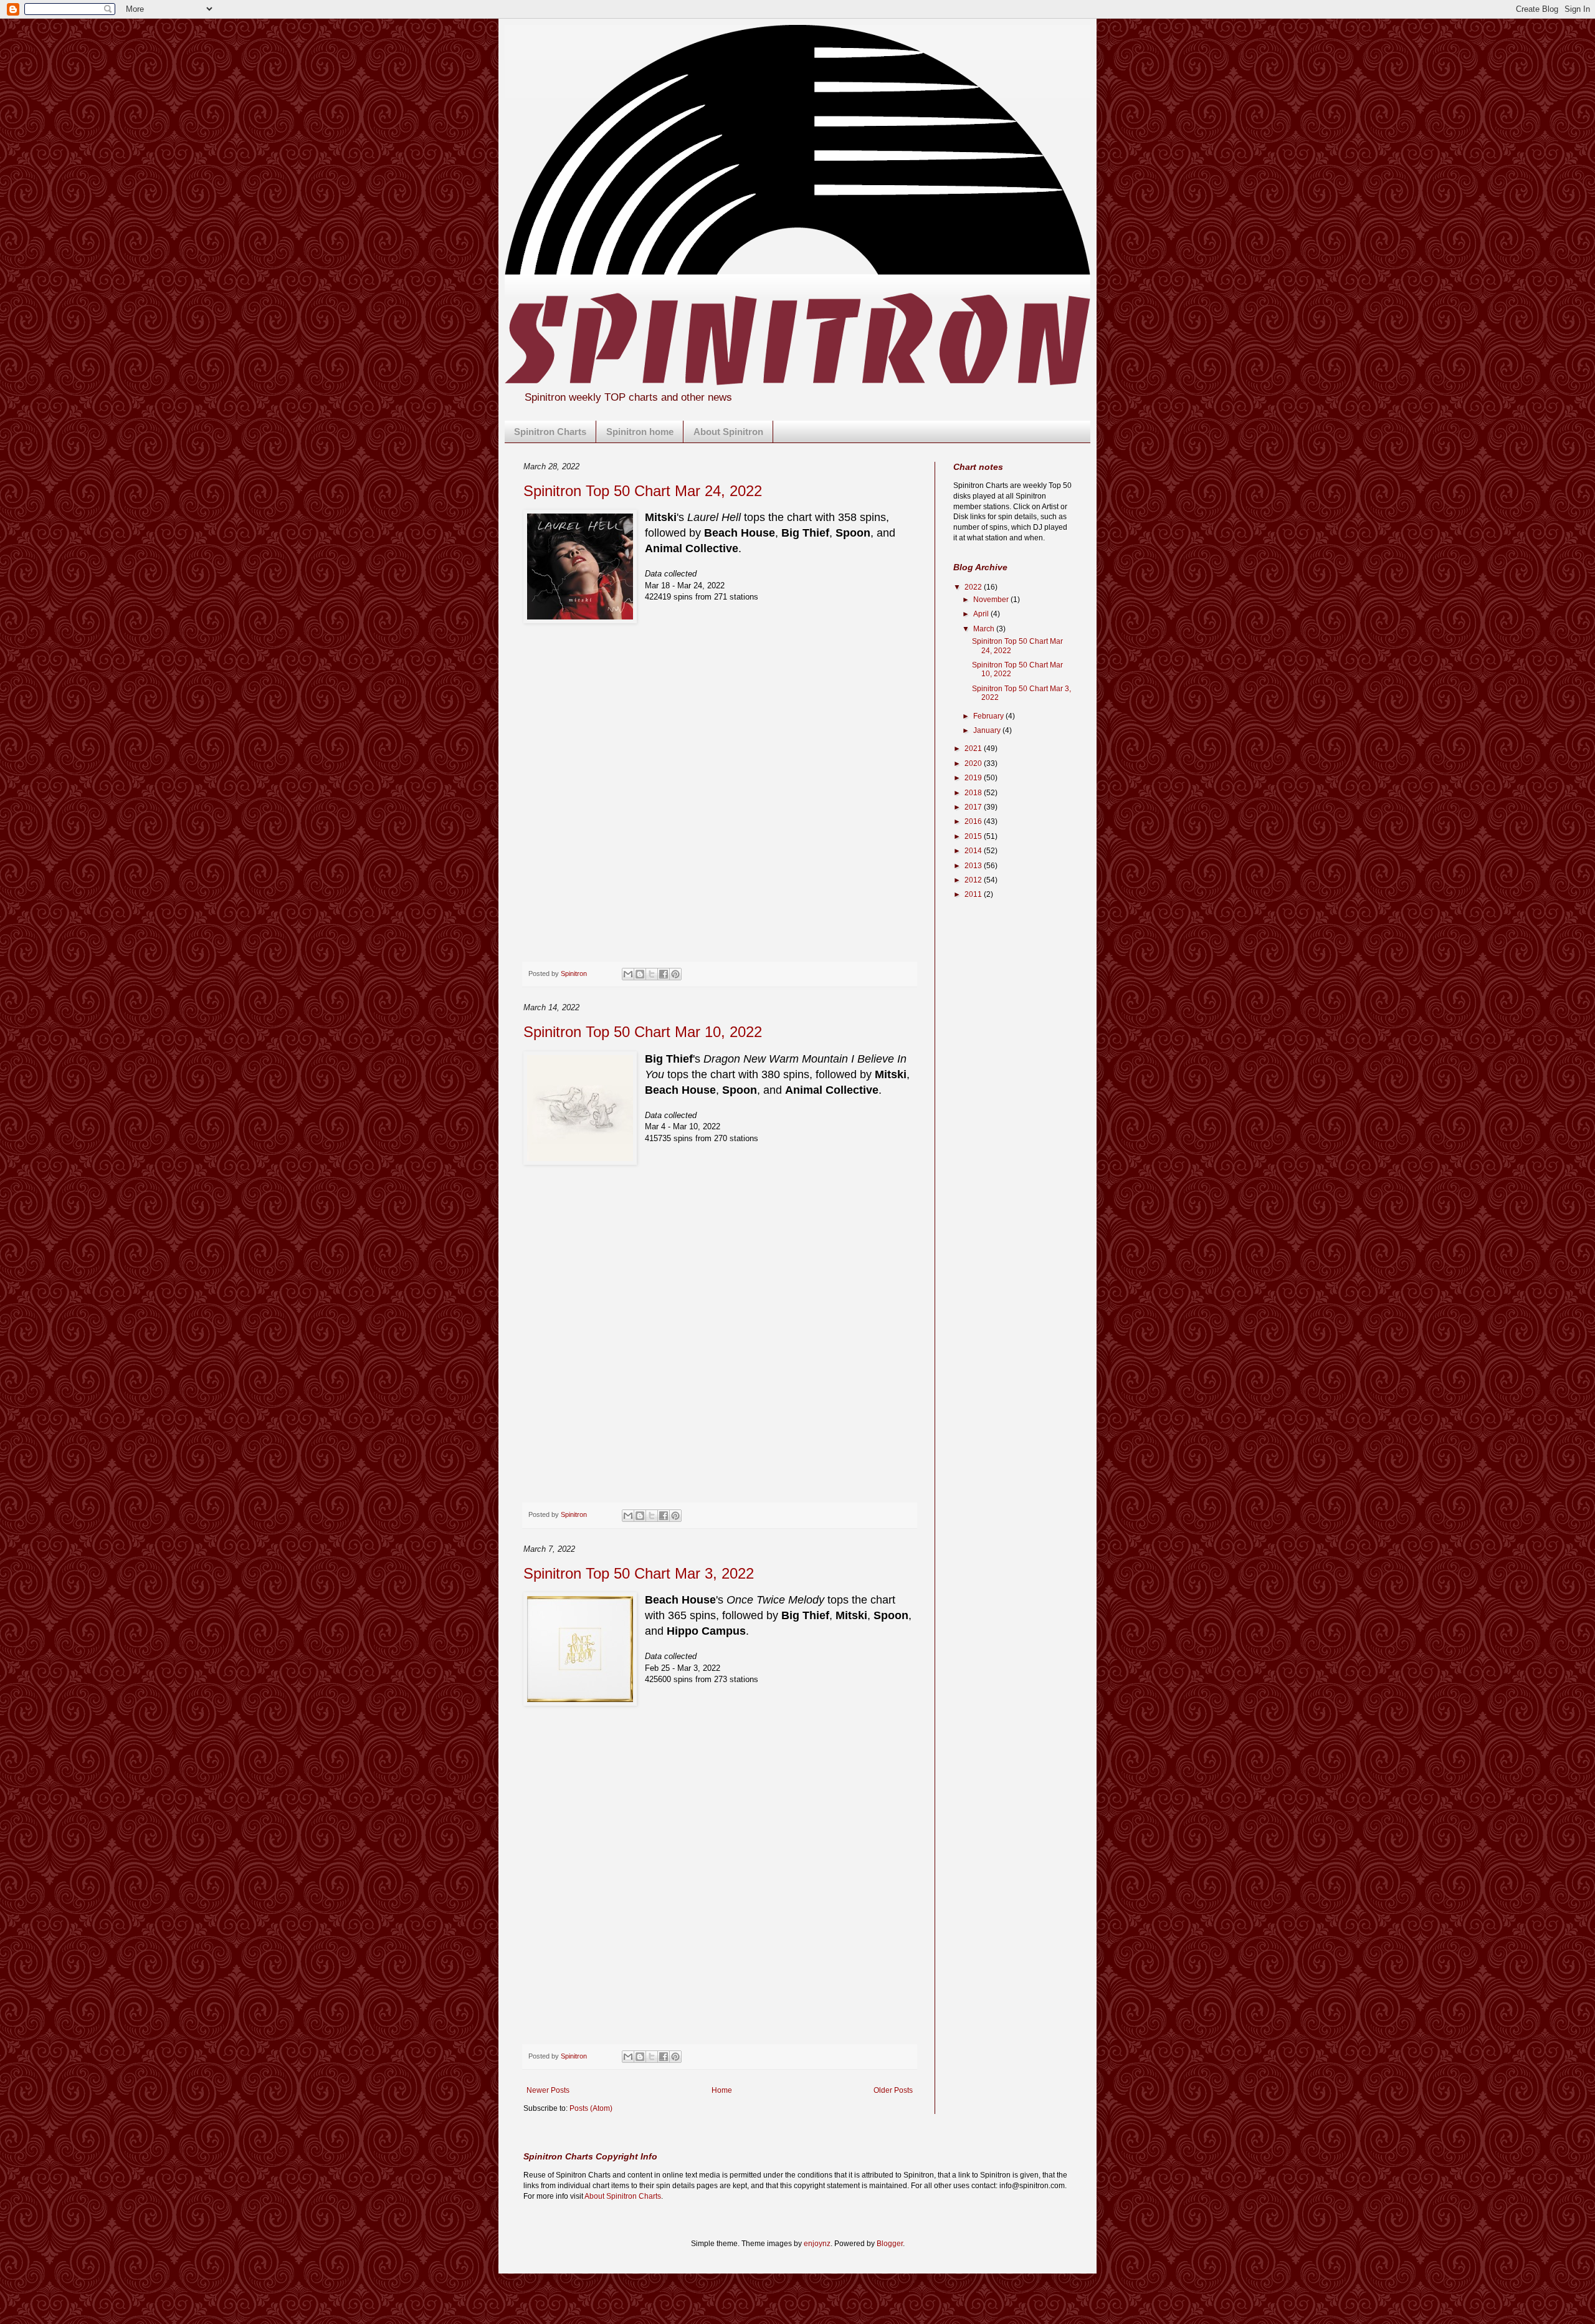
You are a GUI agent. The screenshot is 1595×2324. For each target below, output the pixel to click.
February (989, 716)
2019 (974, 778)
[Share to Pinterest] (675, 974)
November (992, 600)
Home (722, 2090)
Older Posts (893, 2090)
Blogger (890, 2244)
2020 (974, 763)
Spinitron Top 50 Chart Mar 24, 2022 (643, 491)
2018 (974, 793)
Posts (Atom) (591, 2108)
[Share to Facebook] (664, 974)
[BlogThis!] (640, 974)
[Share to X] (652, 974)
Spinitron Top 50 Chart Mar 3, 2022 (639, 1573)
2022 (974, 587)
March (985, 629)
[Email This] (628, 974)
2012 (974, 880)
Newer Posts (548, 2090)
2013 (974, 866)
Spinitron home (640, 432)
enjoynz (817, 2244)
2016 (974, 821)
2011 (974, 894)
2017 (974, 807)
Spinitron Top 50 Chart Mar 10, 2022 (643, 1032)
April (982, 614)
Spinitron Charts (550, 432)
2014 (974, 851)
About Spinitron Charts (623, 2196)
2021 (974, 748)
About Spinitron (728, 432)
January (988, 730)
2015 (974, 836)
